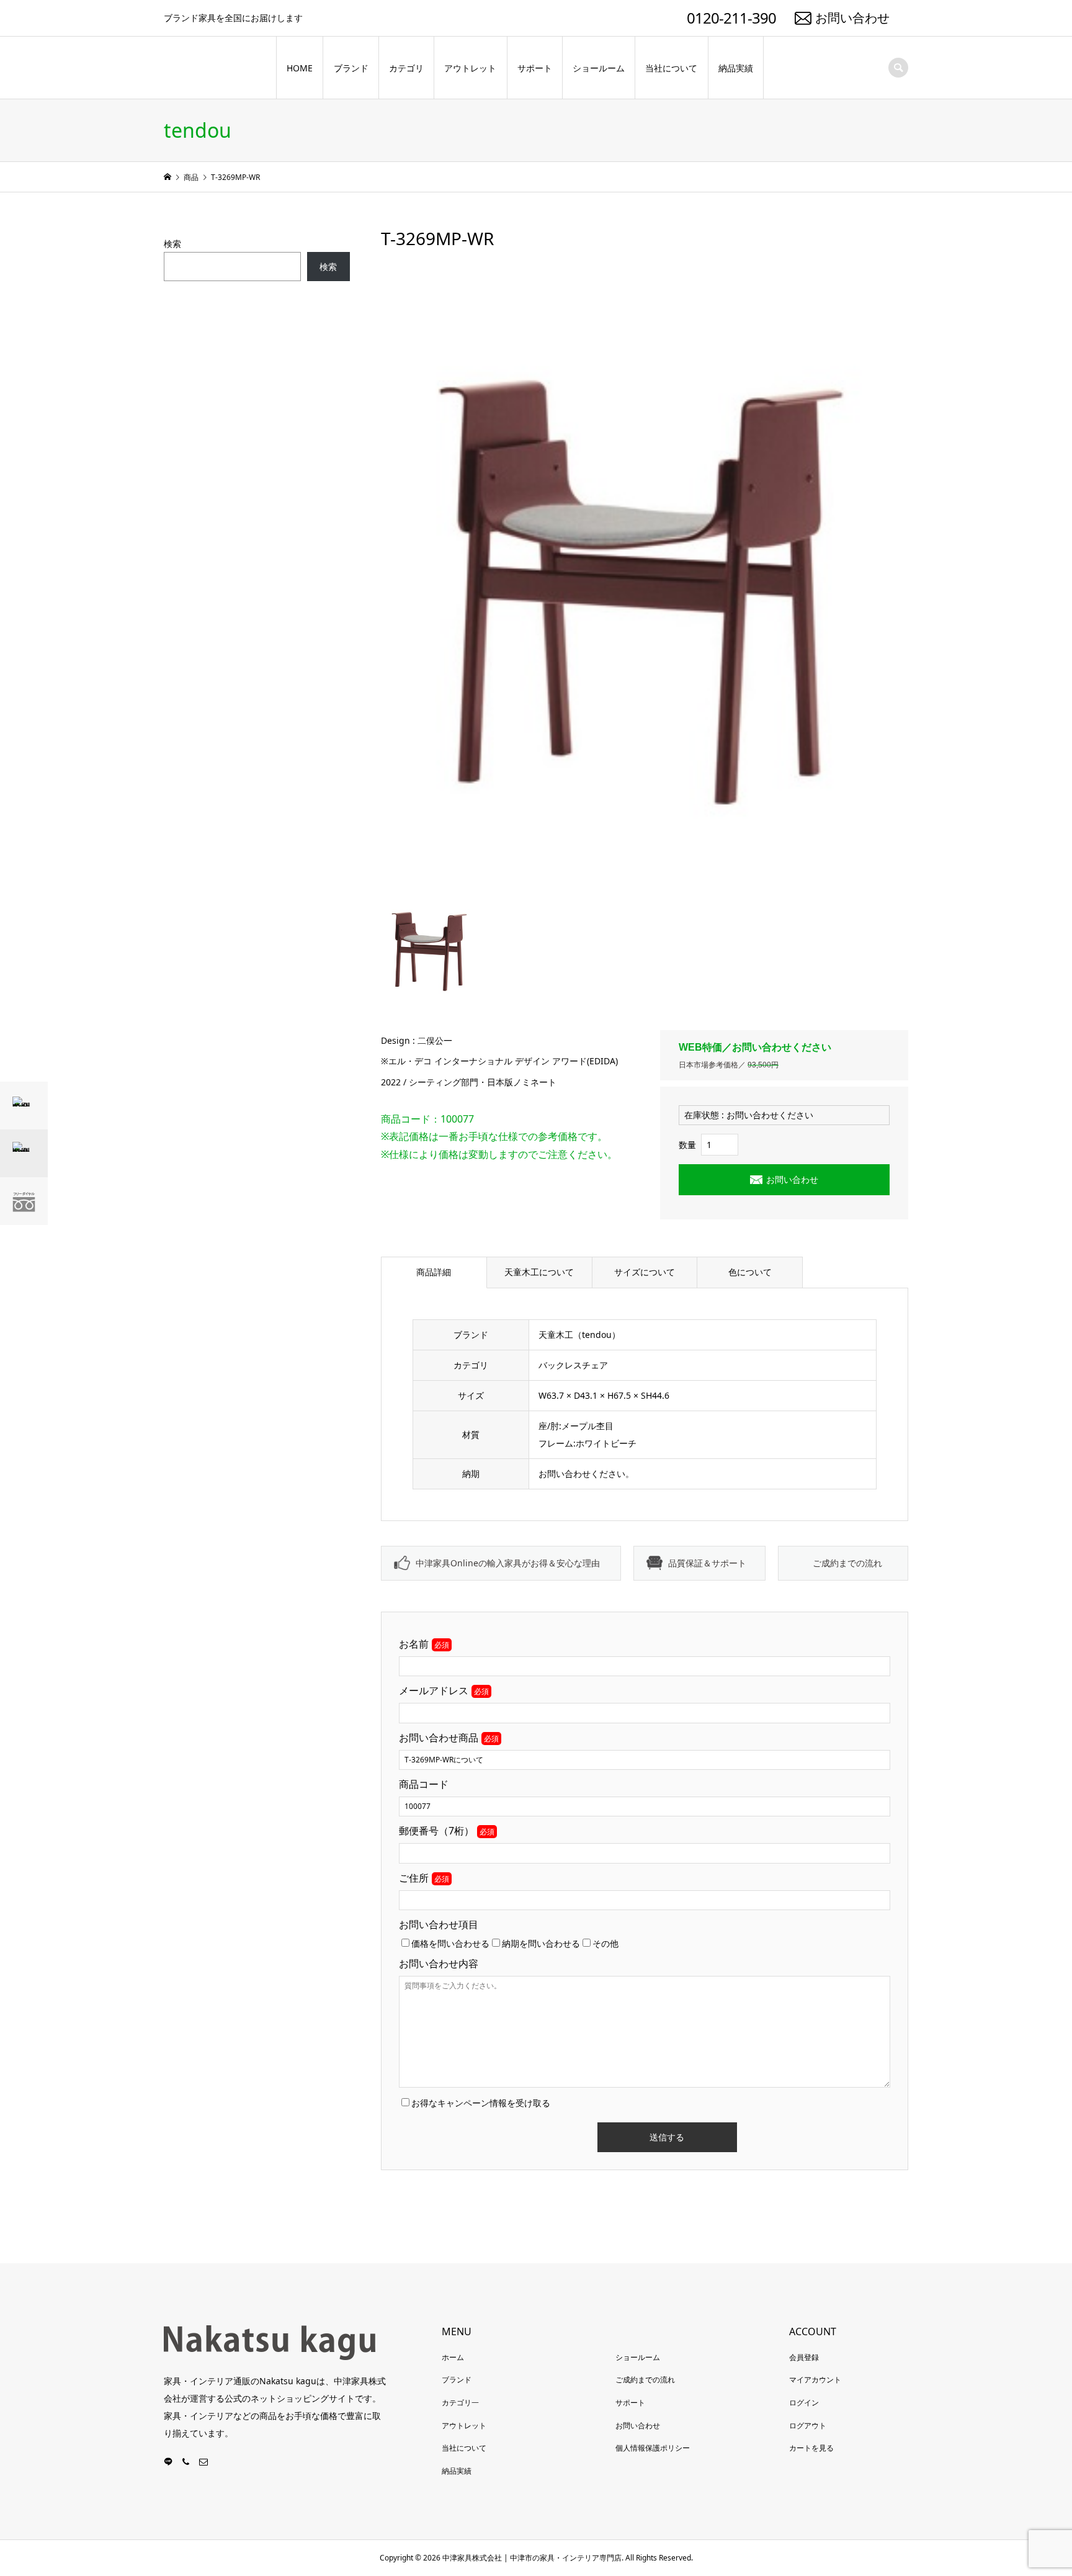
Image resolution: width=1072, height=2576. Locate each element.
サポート (535, 68)
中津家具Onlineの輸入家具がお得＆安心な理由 (508, 1563)
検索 (172, 244)
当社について (671, 68)
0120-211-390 (731, 18)
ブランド (351, 68)
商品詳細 (434, 1272)
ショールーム (599, 68)
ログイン (804, 2403)
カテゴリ (406, 68)
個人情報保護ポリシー (653, 2448)
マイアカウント (815, 2380)
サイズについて (645, 1272)
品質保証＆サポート (707, 1563)
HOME (300, 68)
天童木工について (539, 1272)
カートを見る (811, 2448)
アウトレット (470, 68)
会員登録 (804, 2357)
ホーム (453, 2357)
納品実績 (736, 68)
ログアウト (808, 2426)
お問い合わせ (852, 18)
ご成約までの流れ (847, 1563)
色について (750, 1272)
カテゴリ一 (460, 2403)
